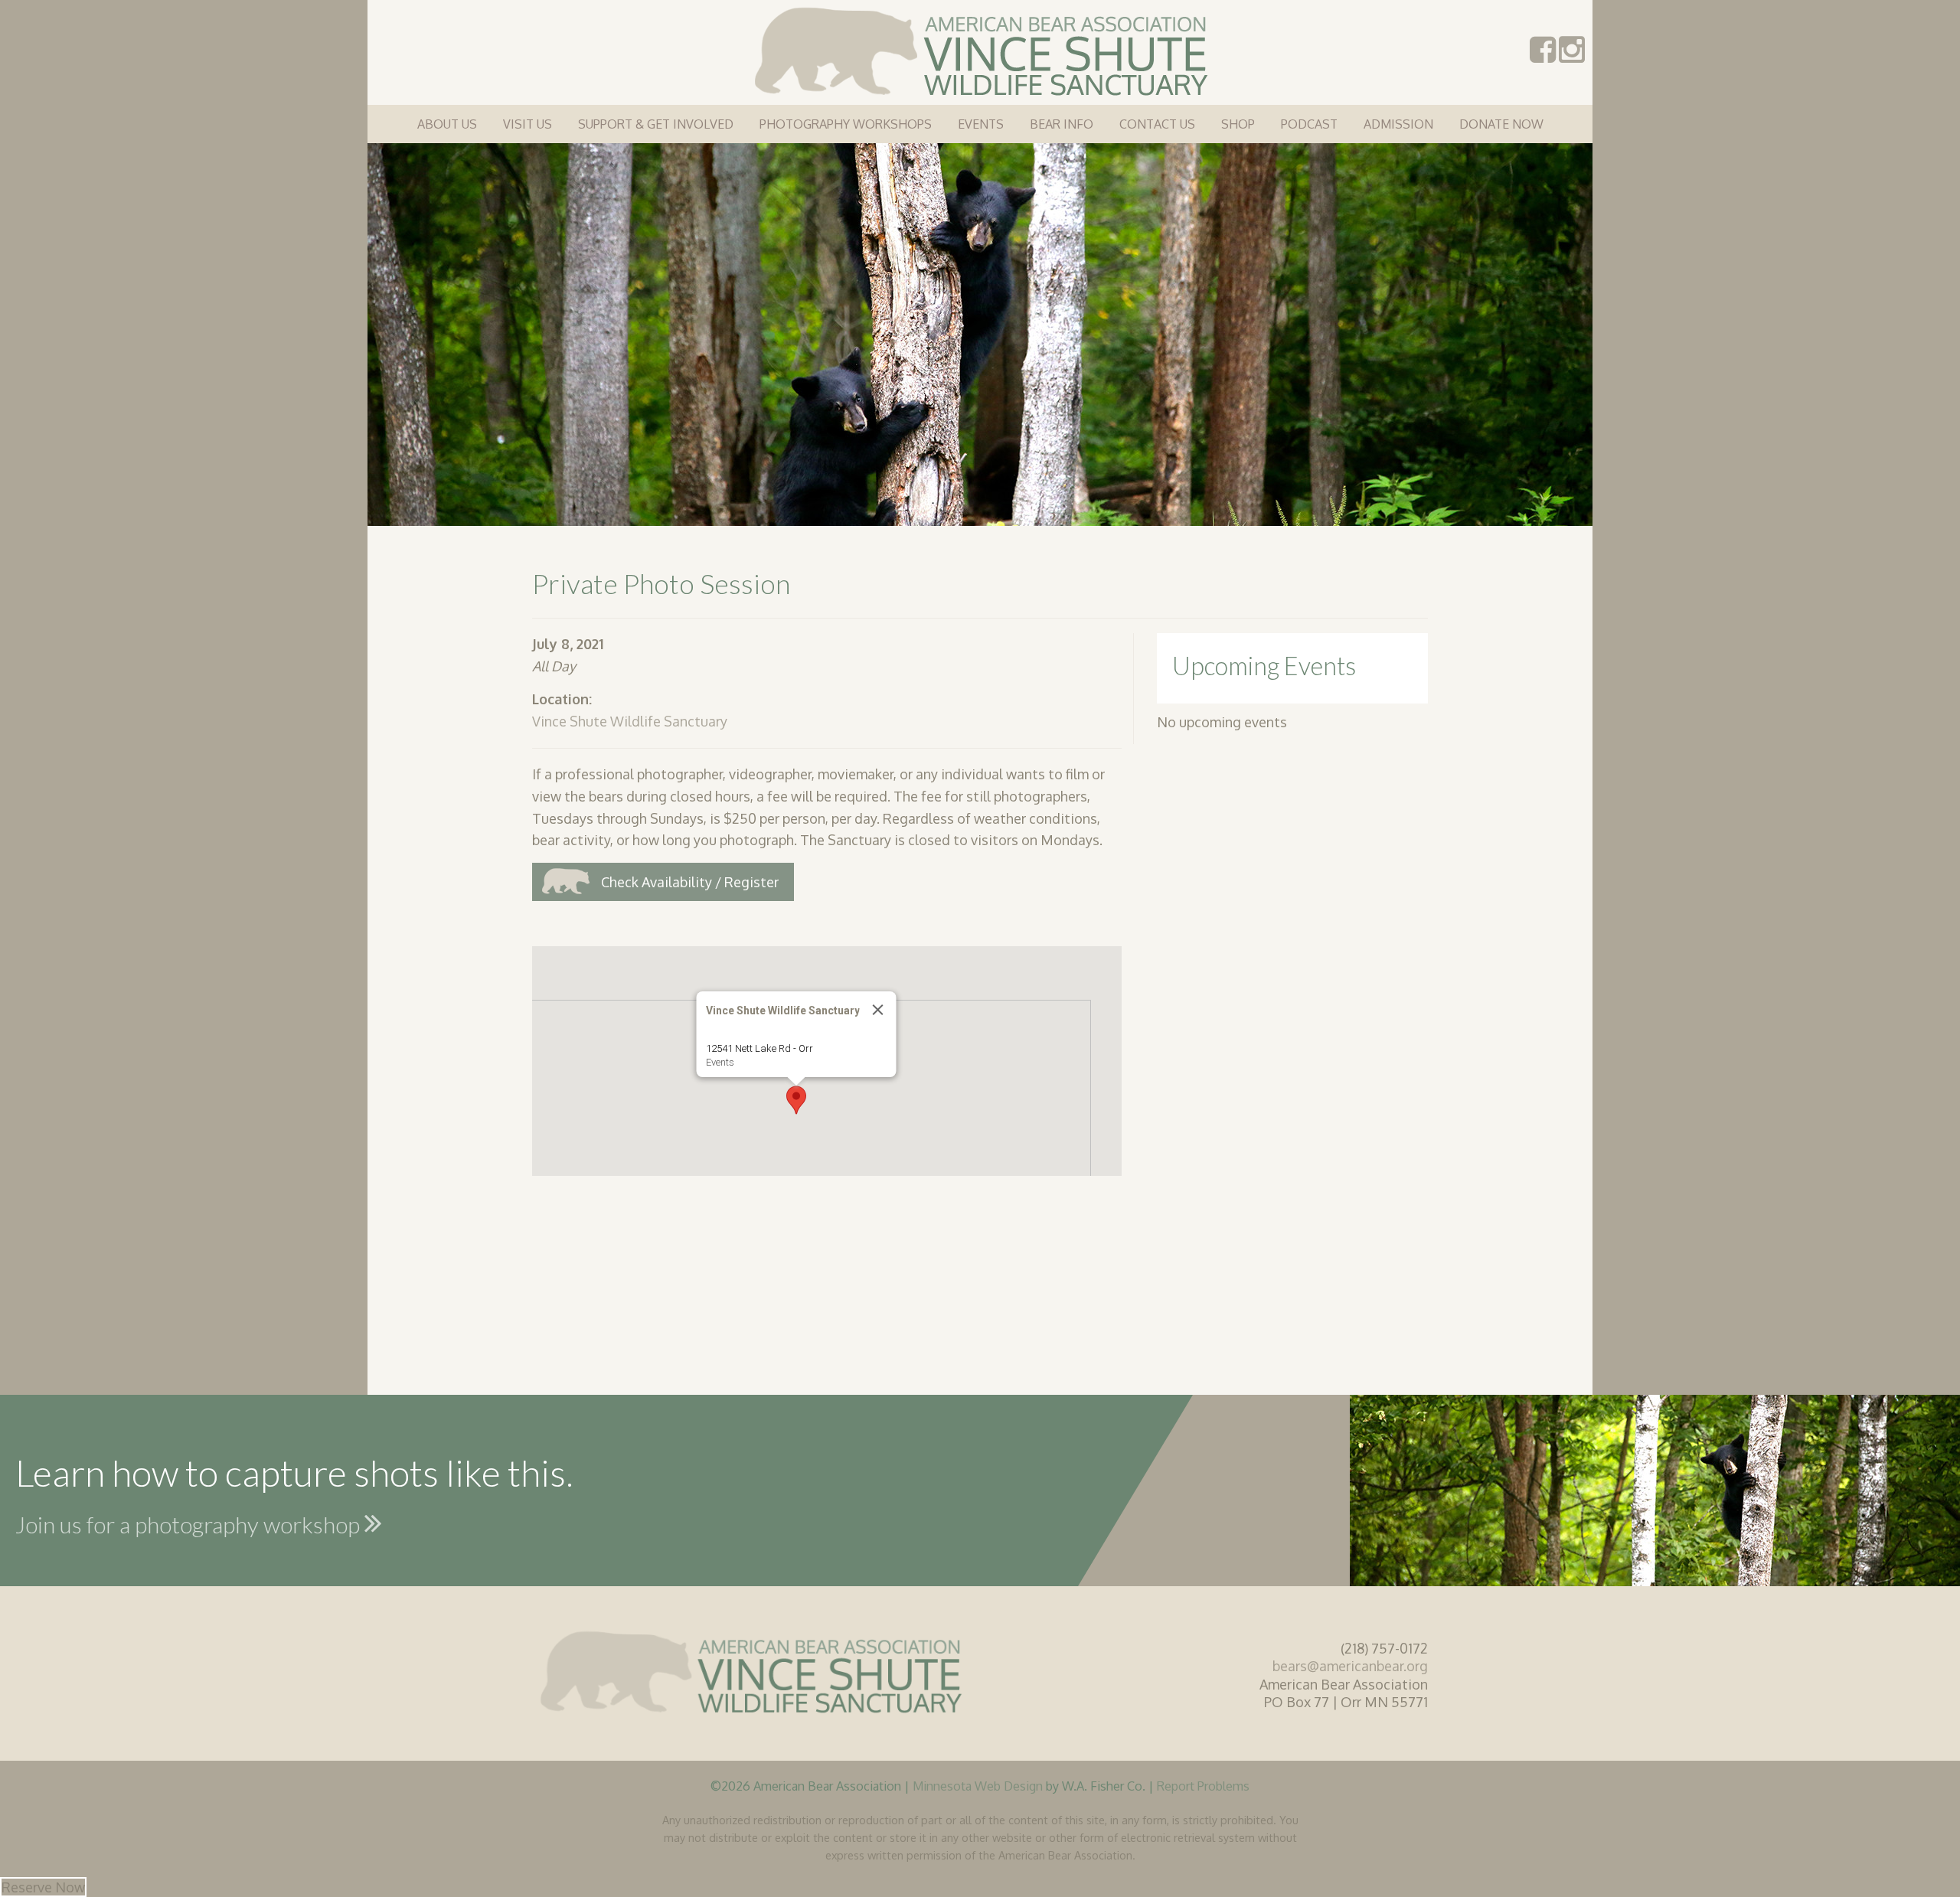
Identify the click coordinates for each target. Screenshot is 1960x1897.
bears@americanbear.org (1350, 1666)
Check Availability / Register (690, 882)
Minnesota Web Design (978, 1786)
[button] (796, 1100)
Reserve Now (43, 1887)
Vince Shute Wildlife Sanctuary (630, 721)
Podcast (1309, 124)
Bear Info (1062, 124)
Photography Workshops (846, 124)
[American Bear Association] (980, 50)
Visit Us (528, 124)
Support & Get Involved (656, 124)
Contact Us (1157, 124)
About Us (447, 124)
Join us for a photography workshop (190, 1524)
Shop (1238, 124)
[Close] (878, 1010)
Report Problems (1203, 1786)
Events (981, 124)
